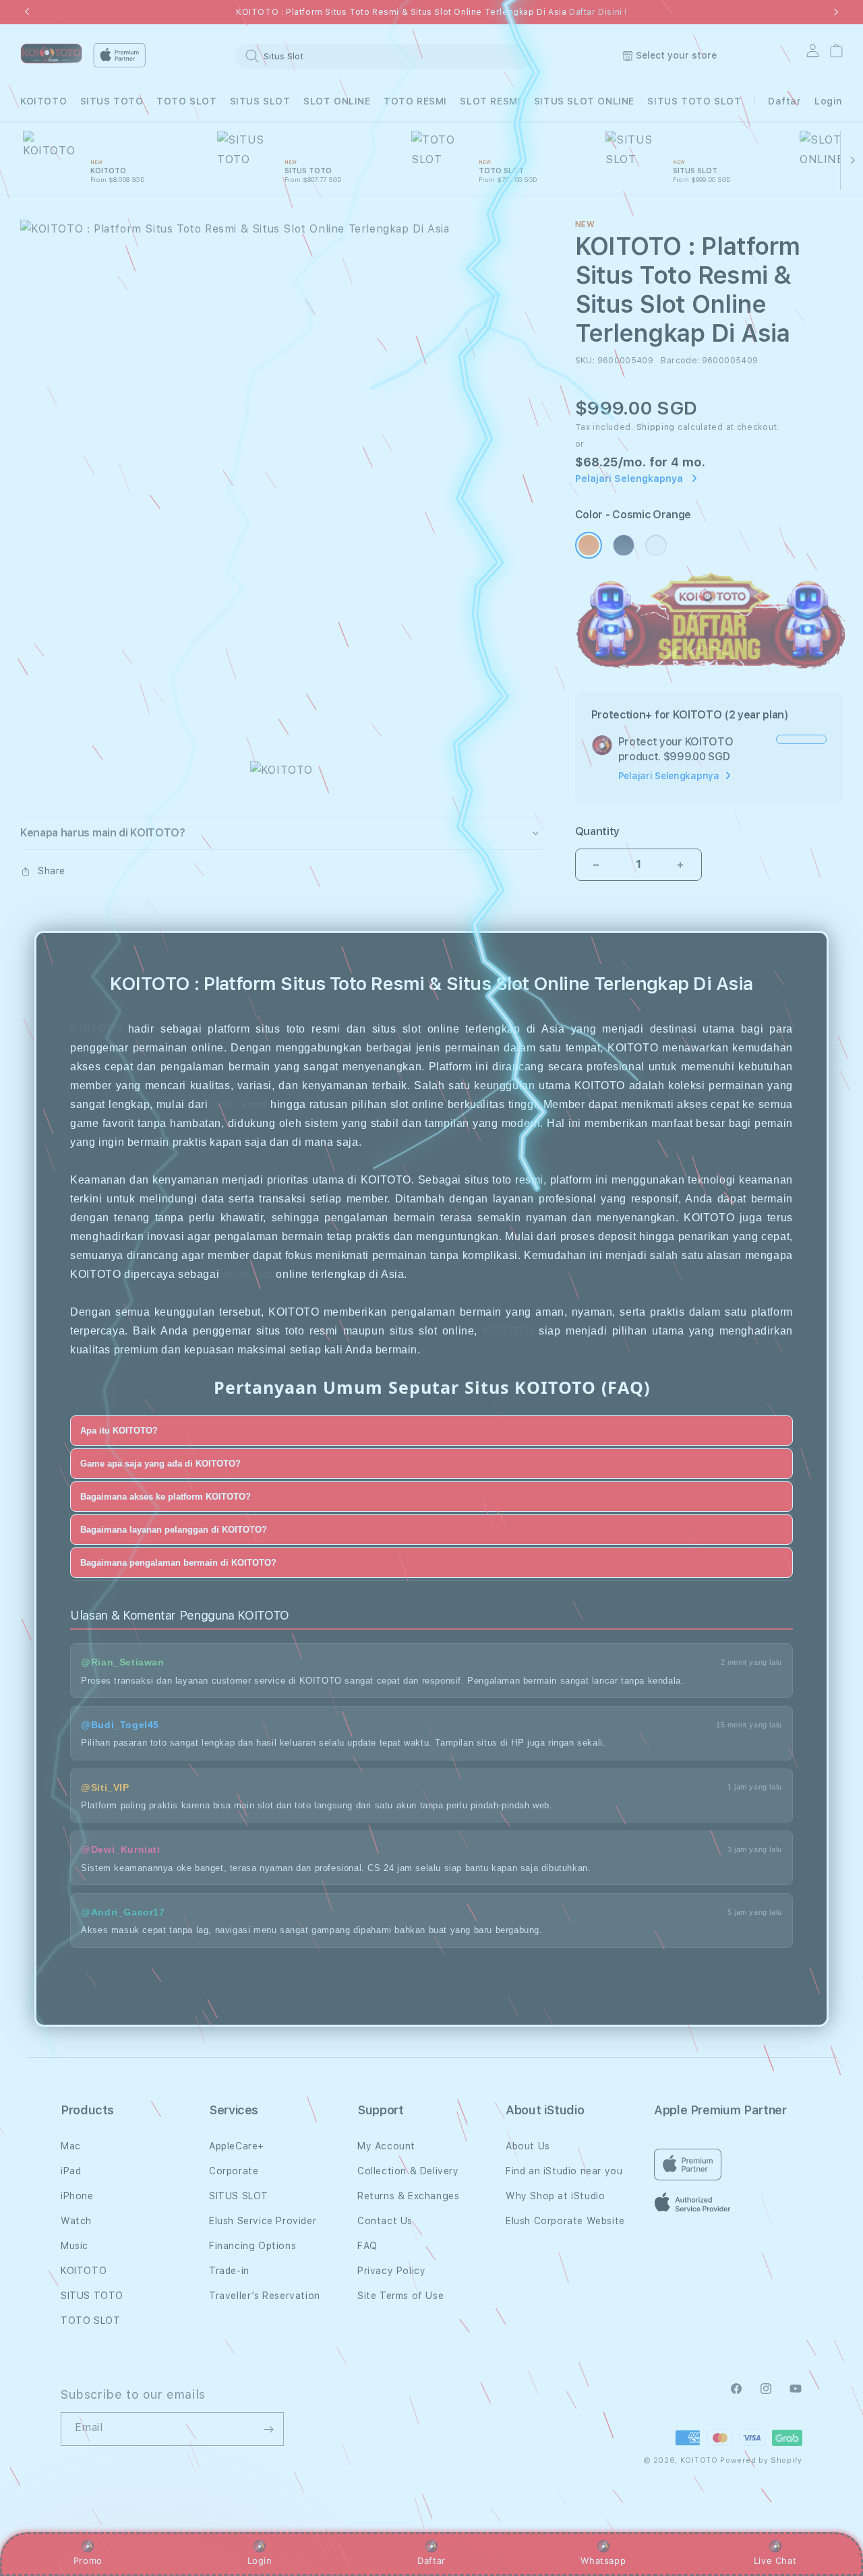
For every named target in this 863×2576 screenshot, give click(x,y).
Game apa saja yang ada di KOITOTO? (160, 1463)
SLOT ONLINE (337, 101)
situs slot (248, 1274)
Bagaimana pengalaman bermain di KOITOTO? (178, 1562)
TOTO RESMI (415, 101)
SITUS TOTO (112, 101)
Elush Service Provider (263, 2221)
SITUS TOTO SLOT (694, 101)
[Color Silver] (656, 545)
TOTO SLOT (186, 101)
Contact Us (385, 2221)
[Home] (51, 54)
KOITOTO (43, 101)
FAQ (367, 2246)
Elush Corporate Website (565, 2221)
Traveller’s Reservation (265, 2296)
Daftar (431, 2560)
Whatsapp (603, 2560)
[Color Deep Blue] (624, 545)
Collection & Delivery (408, 2171)
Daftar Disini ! (598, 12)
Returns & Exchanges (408, 2196)
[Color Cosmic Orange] (589, 545)
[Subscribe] (268, 2429)
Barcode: (680, 361)
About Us (528, 2146)
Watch (76, 2221)
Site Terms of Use (400, 2296)
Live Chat (775, 2560)
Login (260, 2560)
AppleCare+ (237, 2146)
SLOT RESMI (490, 101)
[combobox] (384, 56)
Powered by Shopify (761, 2460)
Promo (88, 2560)
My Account (386, 2146)
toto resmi (240, 1104)
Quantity (597, 831)
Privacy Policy (391, 2271)
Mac (71, 2146)
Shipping (656, 427)
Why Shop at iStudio (555, 2196)
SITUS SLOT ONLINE (584, 101)
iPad (71, 2171)
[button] (43, 101)
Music (75, 2246)
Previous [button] (27, 12)
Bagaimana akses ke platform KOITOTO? (166, 1496)
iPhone (77, 2196)
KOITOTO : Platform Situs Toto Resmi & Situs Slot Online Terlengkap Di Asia (431, 12)
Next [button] (836, 12)
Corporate (234, 2171)
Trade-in (229, 2271)
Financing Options (252, 2246)
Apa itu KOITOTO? (119, 1430)
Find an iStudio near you (564, 2171)
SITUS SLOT (260, 101)
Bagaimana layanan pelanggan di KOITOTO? (174, 1529)
